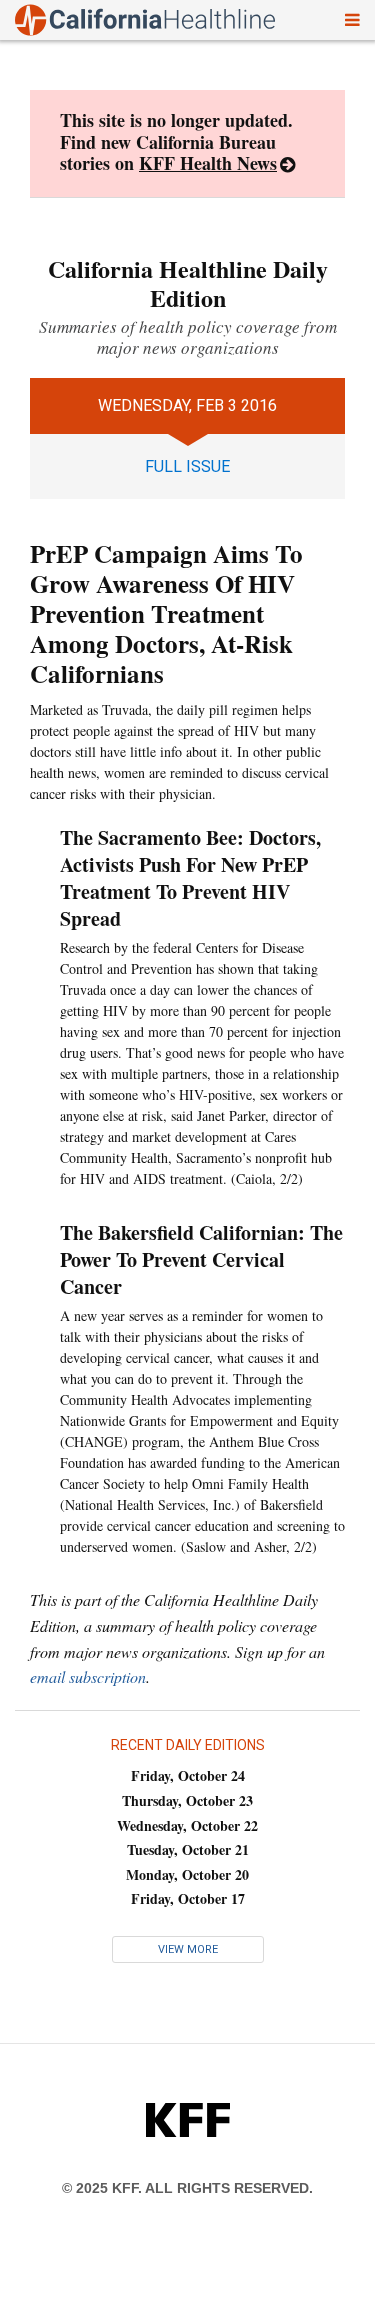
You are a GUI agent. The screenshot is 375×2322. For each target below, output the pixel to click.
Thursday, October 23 (187, 1800)
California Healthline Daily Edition (188, 283)
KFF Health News (208, 163)
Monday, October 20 (187, 1874)
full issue (187, 466)
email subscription (88, 1676)
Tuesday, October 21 (188, 1849)
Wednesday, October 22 (187, 1825)
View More (188, 1949)
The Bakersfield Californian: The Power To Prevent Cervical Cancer (201, 1259)
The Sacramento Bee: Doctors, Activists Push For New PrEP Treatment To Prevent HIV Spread (190, 878)
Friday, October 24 (188, 1775)
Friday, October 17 (188, 1898)
